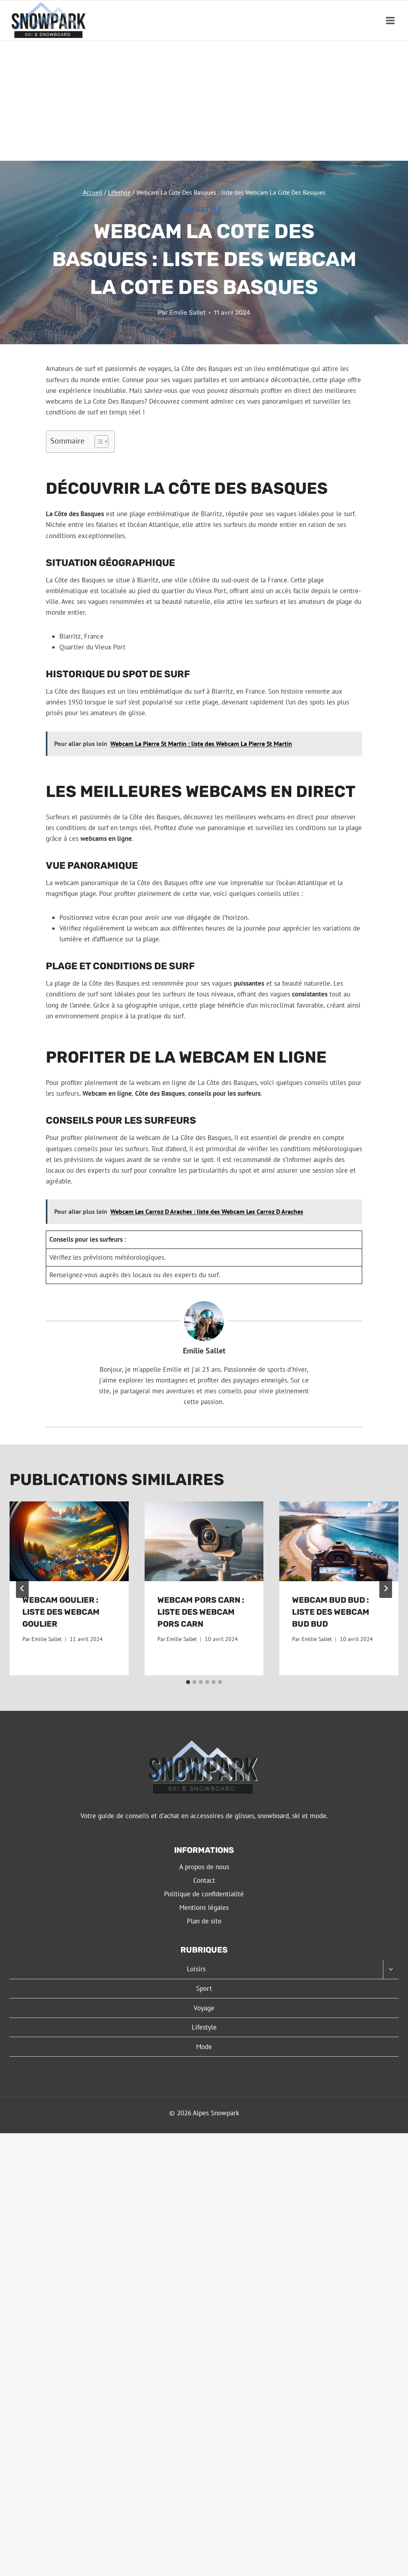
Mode (204, 2047)
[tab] (188, 1682)
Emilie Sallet (187, 313)
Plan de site (204, 1921)
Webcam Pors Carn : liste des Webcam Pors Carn (201, 1612)
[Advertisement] (204, 101)
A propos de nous (204, 1867)
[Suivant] (386, 1588)
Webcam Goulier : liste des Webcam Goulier (61, 1612)
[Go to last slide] (22, 1588)
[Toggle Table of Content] (97, 442)
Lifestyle (204, 209)
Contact (204, 1880)
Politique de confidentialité (204, 1894)
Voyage (204, 2008)
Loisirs (196, 1969)
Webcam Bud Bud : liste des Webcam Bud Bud (331, 1612)
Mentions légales (204, 1907)
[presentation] (69, 1541)
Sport (204, 1988)
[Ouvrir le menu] (390, 21)
